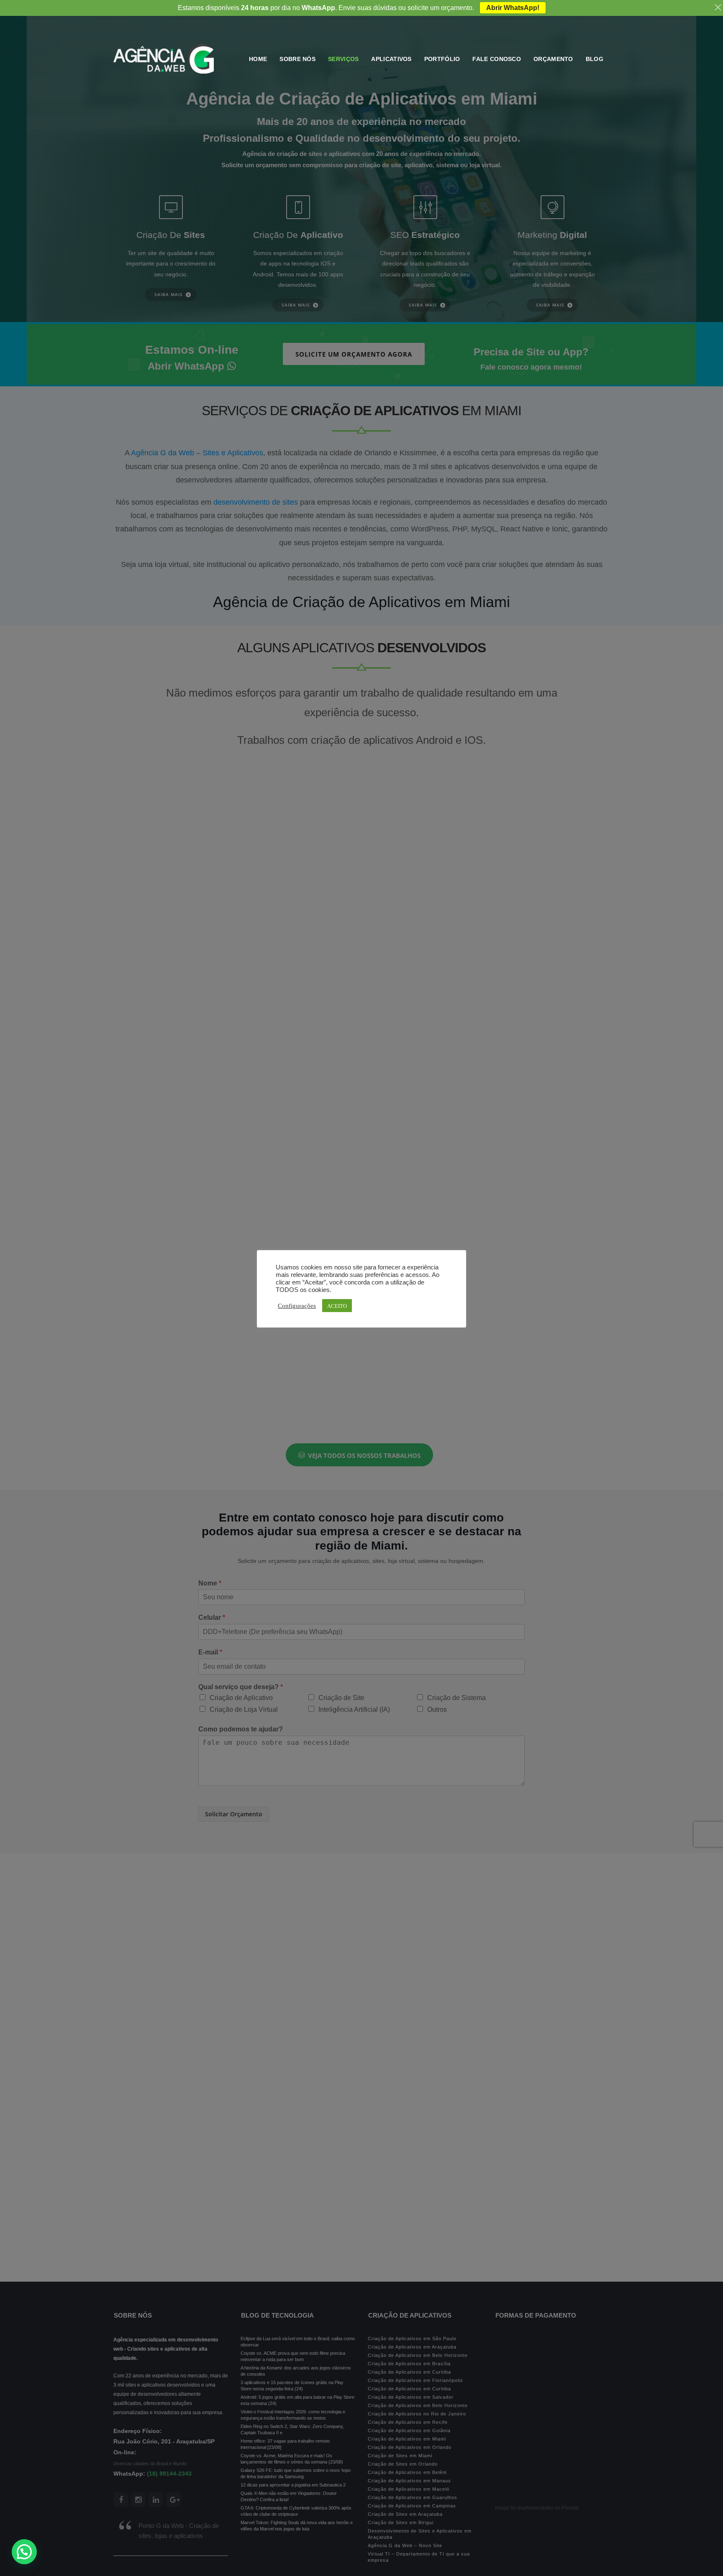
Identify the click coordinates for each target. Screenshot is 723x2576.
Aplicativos (391, 59)
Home (258, 59)
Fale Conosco (497, 59)
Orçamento (553, 59)
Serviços (343, 59)
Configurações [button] (297, 1305)
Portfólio (442, 59)
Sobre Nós (297, 59)
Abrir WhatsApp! (513, 8)
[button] (24, 2552)
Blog (595, 59)
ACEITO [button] (337, 1306)
